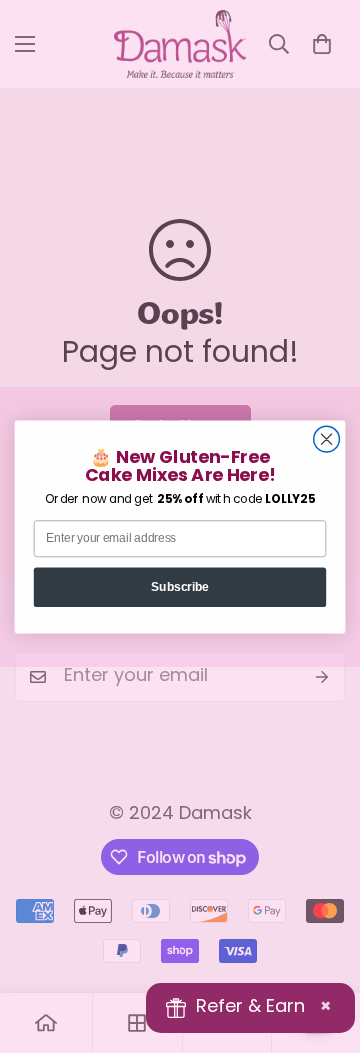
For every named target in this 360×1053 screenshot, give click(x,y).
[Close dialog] (327, 439)
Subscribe (179, 586)
